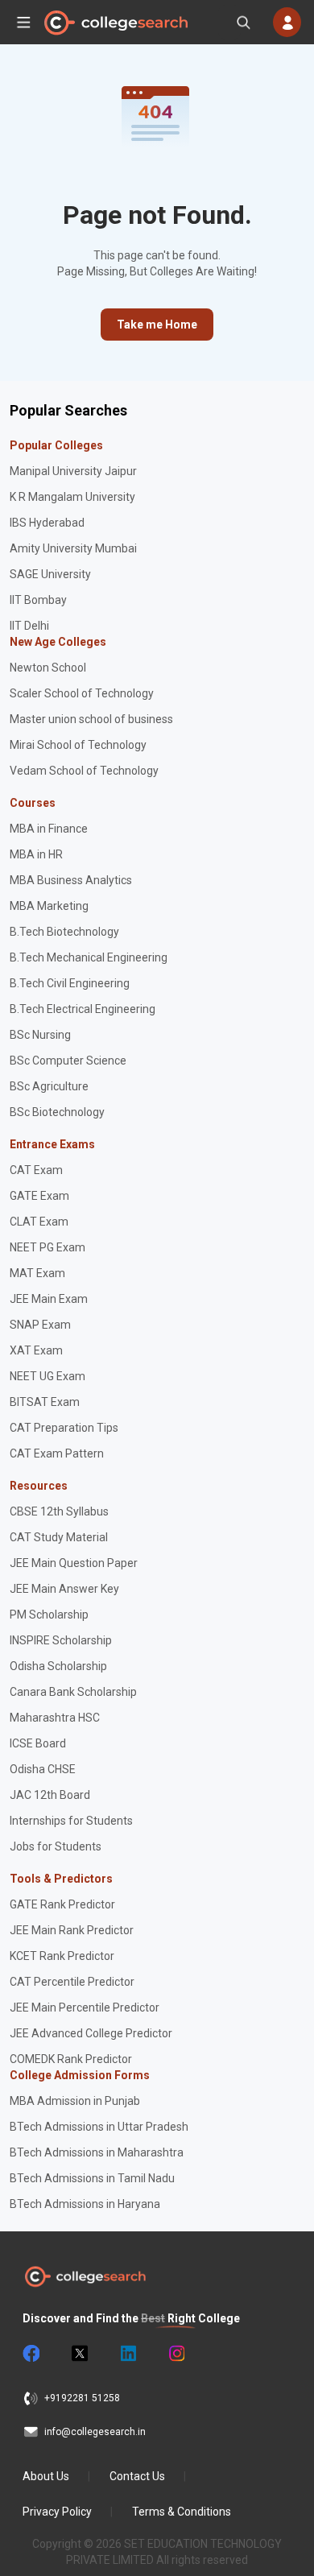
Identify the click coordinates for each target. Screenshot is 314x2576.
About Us (46, 2476)
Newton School (48, 668)
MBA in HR (36, 854)
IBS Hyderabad (47, 523)
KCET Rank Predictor (62, 1956)
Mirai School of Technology (78, 745)
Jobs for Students (56, 1846)
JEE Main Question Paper (74, 1563)
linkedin (127, 2354)
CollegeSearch (115, 23)
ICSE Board (38, 1743)
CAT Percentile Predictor (72, 1982)
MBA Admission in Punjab (75, 2101)
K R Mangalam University (72, 497)
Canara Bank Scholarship (73, 1692)
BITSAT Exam (45, 1402)
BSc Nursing (40, 1035)
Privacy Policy (57, 2512)
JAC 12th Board (50, 1795)
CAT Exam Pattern (57, 1453)
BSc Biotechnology (57, 1112)
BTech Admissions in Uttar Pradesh (99, 2127)
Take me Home (157, 325)
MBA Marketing (49, 906)
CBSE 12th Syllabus (59, 1511)
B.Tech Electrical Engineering (83, 1009)
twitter (79, 2354)
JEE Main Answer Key (64, 1589)
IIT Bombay (38, 600)
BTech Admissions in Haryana (85, 2204)
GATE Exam (39, 1196)
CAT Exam (36, 1170)
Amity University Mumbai (73, 548)
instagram (176, 2354)
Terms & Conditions (182, 2512)
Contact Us (137, 2476)
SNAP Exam (40, 1325)
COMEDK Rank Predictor (71, 2059)
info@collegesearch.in (95, 2432)
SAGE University (50, 574)
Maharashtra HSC (55, 1718)
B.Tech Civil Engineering (70, 983)
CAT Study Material (59, 1537)
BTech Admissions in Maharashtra (97, 2152)
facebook (31, 2354)
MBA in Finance (49, 829)
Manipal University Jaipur (73, 471)
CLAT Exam (39, 1222)
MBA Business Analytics (71, 880)
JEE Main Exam (49, 1299)
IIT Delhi (29, 626)
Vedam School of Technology (84, 771)
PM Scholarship (49, 1615)
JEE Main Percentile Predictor (85, 2007)
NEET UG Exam (48, 1376)
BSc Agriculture (49, 1086)
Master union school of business (91, 719)
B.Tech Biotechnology (64, 932)
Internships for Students (71, 1821)
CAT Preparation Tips (64, 1428)
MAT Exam (37, 1273)
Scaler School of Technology (82, 693)
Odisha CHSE (43, 1769)
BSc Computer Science (68, 1061)
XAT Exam (36, 1350)
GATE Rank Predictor (62, 1904)
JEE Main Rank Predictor (72, 1930)
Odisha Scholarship (58, 1666)
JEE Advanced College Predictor (91, 2033)
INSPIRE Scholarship (61, 1640)
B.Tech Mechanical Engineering (89, 957)
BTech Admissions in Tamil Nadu (92, 2178)
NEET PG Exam (48, 1247)
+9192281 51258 (82, 2398)
